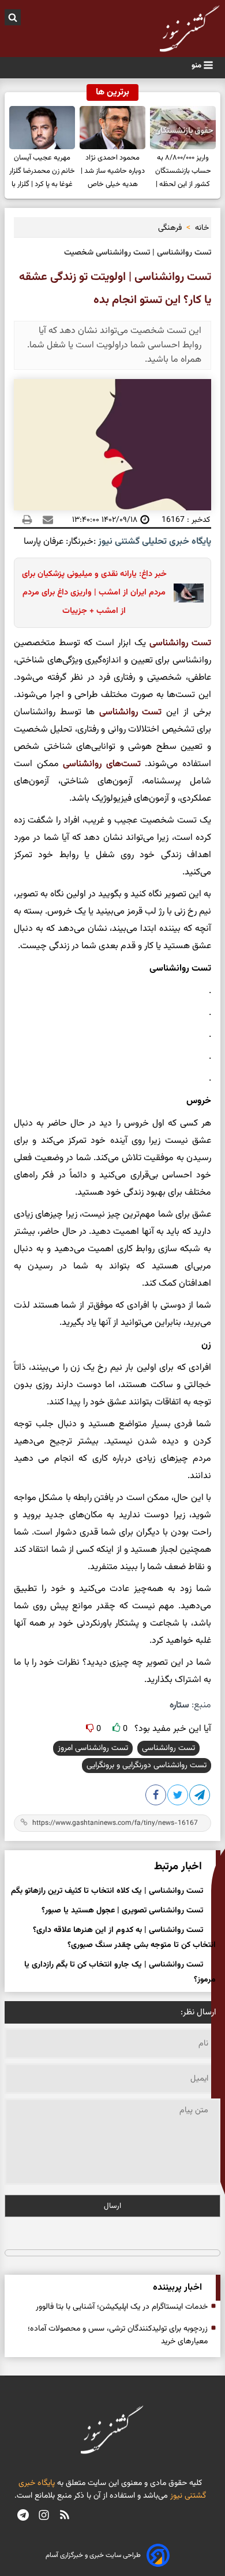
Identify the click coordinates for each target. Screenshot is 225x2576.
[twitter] (178, 1797)
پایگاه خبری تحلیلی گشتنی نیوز (153, 542)
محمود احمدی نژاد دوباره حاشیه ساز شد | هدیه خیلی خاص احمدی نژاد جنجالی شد (113, 173)
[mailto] (44, 520)
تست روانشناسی (168, 1748)
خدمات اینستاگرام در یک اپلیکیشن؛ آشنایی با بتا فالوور (122, 2307)
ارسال (112, 2206)
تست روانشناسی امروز (93, 1748)
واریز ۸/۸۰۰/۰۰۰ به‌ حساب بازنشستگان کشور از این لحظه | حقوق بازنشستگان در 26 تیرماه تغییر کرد (183, 173)
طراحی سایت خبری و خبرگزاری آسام (93, 2555)
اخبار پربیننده (177, 2288)
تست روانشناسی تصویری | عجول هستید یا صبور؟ (122, 1911)
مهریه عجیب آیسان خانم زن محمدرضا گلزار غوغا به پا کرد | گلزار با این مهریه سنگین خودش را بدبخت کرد (42, 173)
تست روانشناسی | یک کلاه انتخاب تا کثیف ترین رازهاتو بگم (107, 1891)
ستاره (179, 1705)
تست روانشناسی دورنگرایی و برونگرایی (147, 1766)
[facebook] (156, 1797)
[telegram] (23, 2516)
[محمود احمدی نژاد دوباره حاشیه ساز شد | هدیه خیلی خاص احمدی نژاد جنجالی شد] (112, 128)
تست (200, 643)
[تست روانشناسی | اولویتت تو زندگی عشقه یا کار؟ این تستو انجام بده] (200, 1797)
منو (197, 65)
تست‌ (150, 712)
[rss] (65, 2516)
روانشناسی (169, 643)
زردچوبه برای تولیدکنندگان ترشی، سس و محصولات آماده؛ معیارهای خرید (118, 2335)
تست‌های (121, 764)
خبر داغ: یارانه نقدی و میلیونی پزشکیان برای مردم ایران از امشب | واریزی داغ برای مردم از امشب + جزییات (94, 592)
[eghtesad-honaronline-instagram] (44, 2516)
